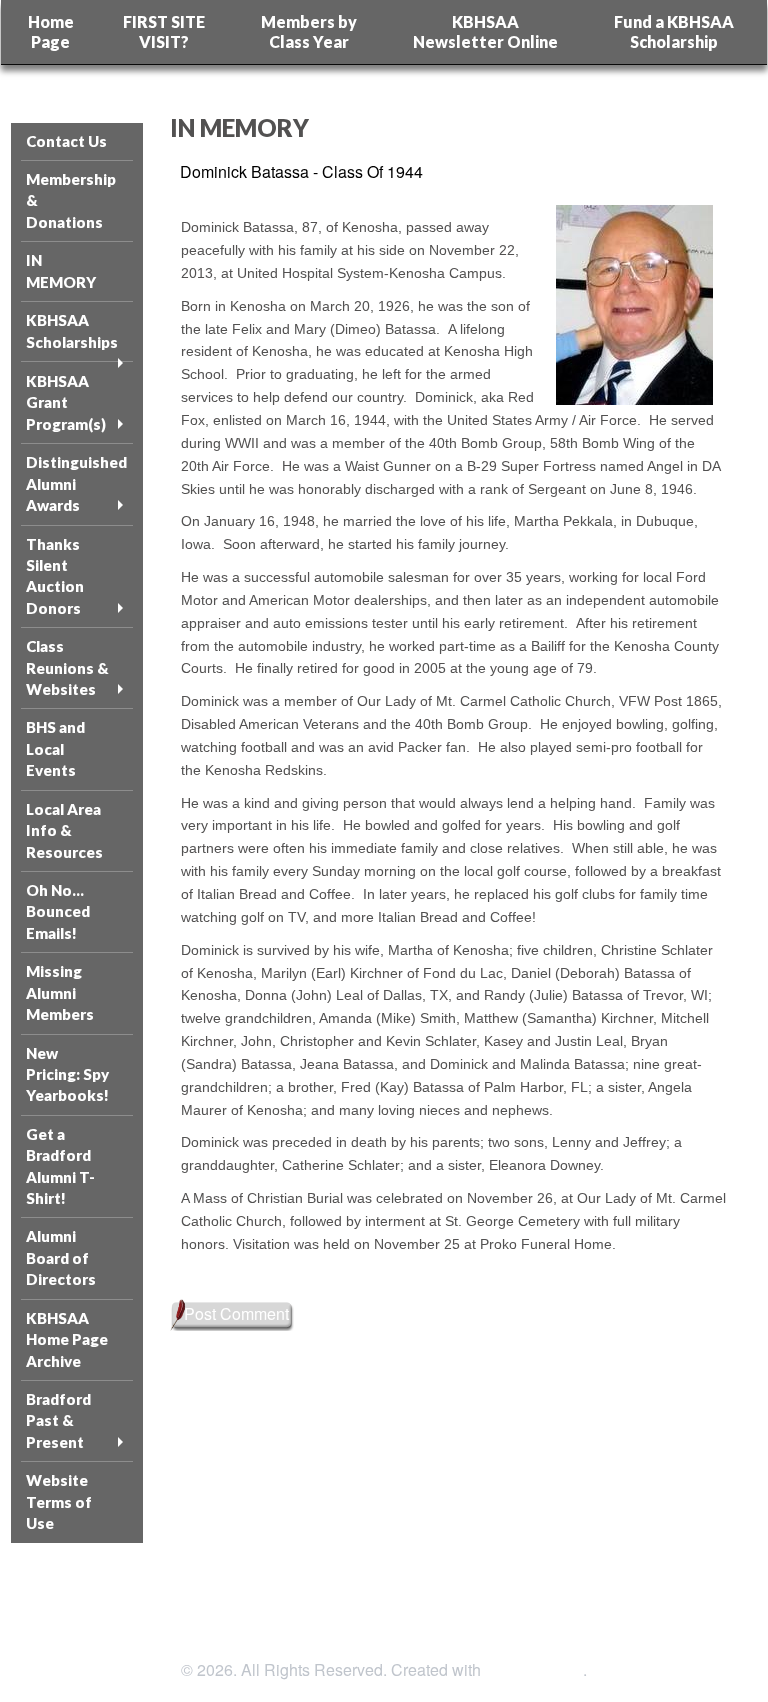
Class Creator (534, 1670)
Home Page (51, 31)
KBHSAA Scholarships (72, 330)
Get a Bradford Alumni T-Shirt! (60, 1166)
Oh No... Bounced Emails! (58, 911)
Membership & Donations (71, 200)
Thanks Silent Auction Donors (55, 576)
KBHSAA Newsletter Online (485, 31)
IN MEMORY (61, 270)
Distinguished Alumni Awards (76, 483)
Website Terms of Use (59, 1501)
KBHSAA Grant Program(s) (66, 402)
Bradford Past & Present (58, 1420)
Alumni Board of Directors (61, 1257)
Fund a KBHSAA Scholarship (674, 31)
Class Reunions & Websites (67, 667)
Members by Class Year (309, 31)
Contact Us (66, 141)
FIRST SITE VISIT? (164, 31)
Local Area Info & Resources (64, 830)
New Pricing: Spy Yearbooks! (67, 1074)
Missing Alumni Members (60, 992)
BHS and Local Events (55, 748)
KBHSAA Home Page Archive (67, 1339)
